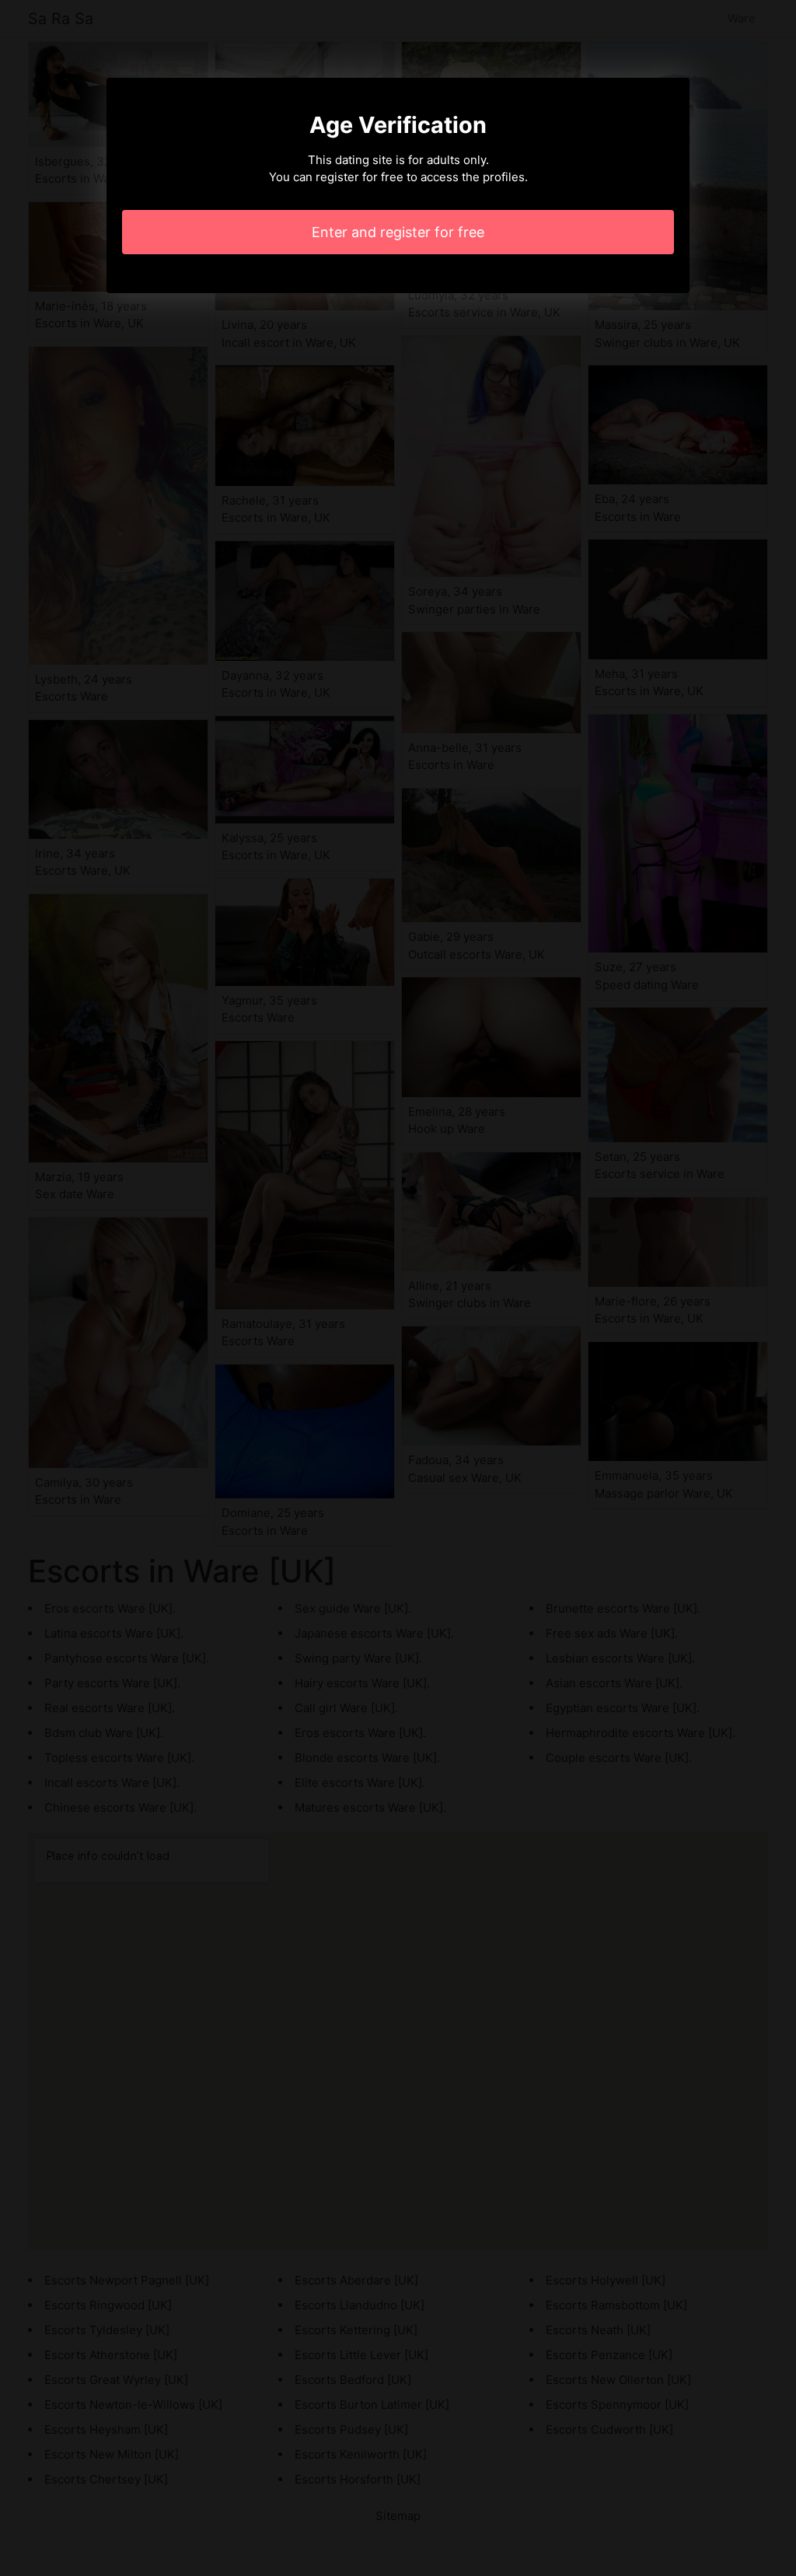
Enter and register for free (398, 232)
